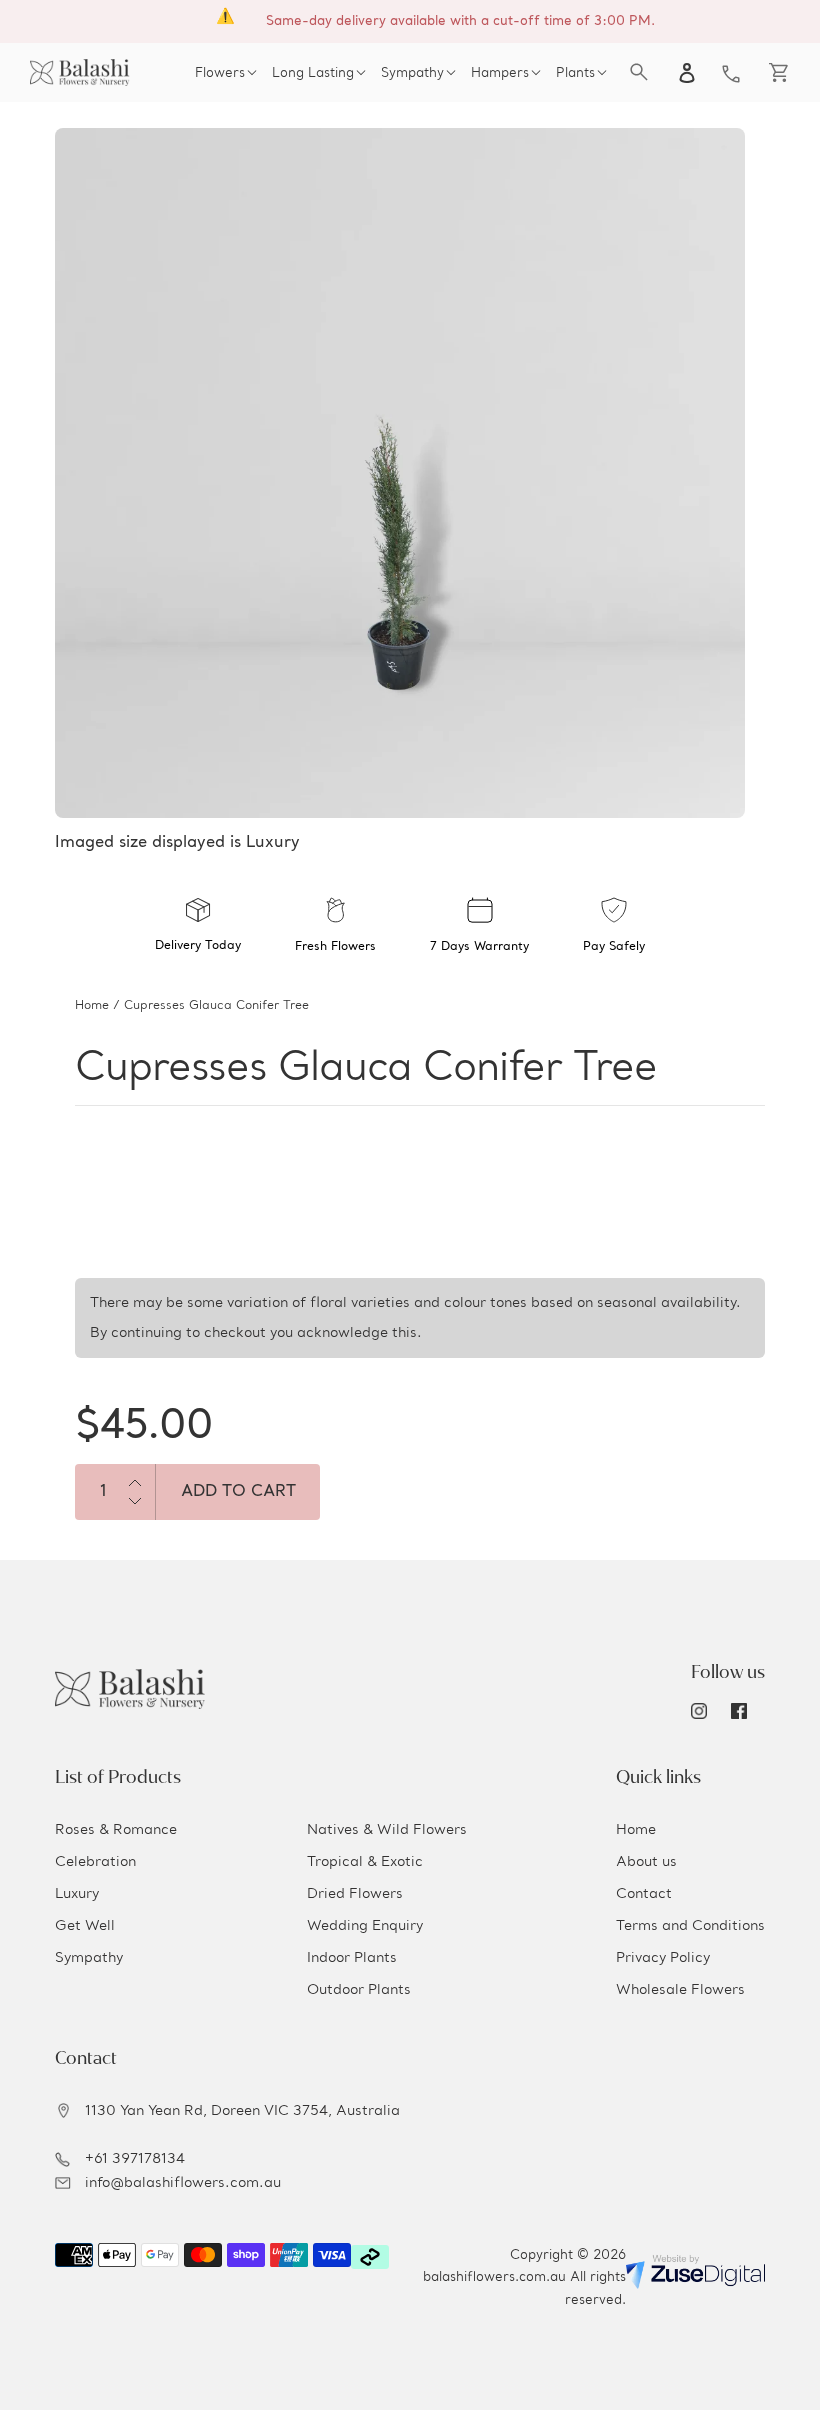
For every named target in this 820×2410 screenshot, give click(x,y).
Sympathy (89, 1958)
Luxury (77, 1894)
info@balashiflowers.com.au (183, 2183)
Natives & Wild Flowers (387, 1830)
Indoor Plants (352, 1958)
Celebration (95, 1862)
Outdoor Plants (359, 1990)
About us (646, 1862)
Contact (644, 1894)
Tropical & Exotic (365, 1862)
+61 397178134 (135, 2159)
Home (92, 1006)
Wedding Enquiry (365, 1926)
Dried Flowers (355, 1894)
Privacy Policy (663, 1958)
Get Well (85, 1926)
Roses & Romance (116, 1830)
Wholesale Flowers (680, 1990)
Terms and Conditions (690, 1926)
